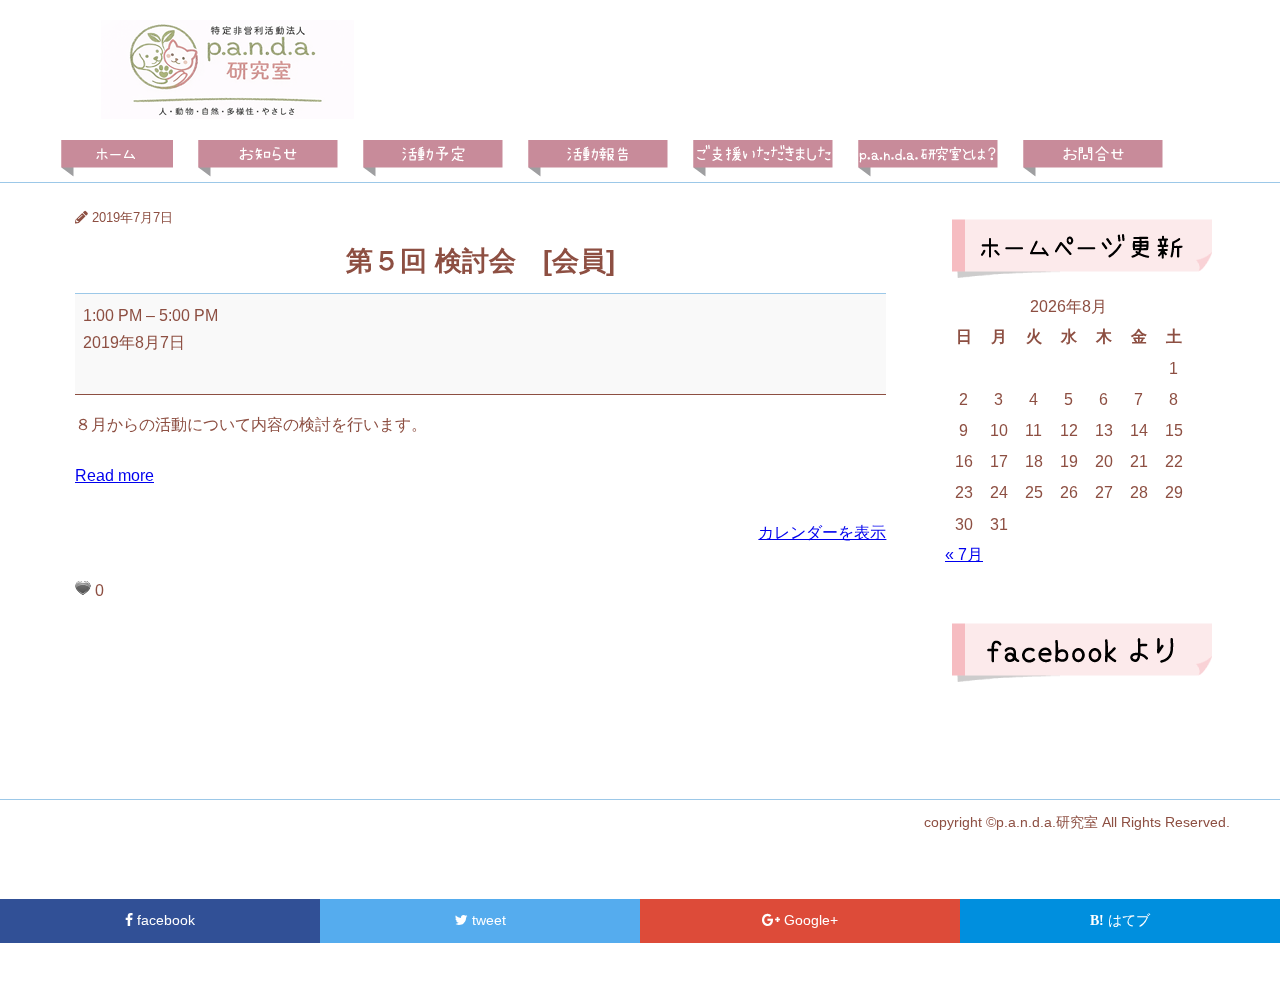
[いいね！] (83, 588)
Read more (114, 475)
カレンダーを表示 (822, 532)
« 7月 (964, 554)
